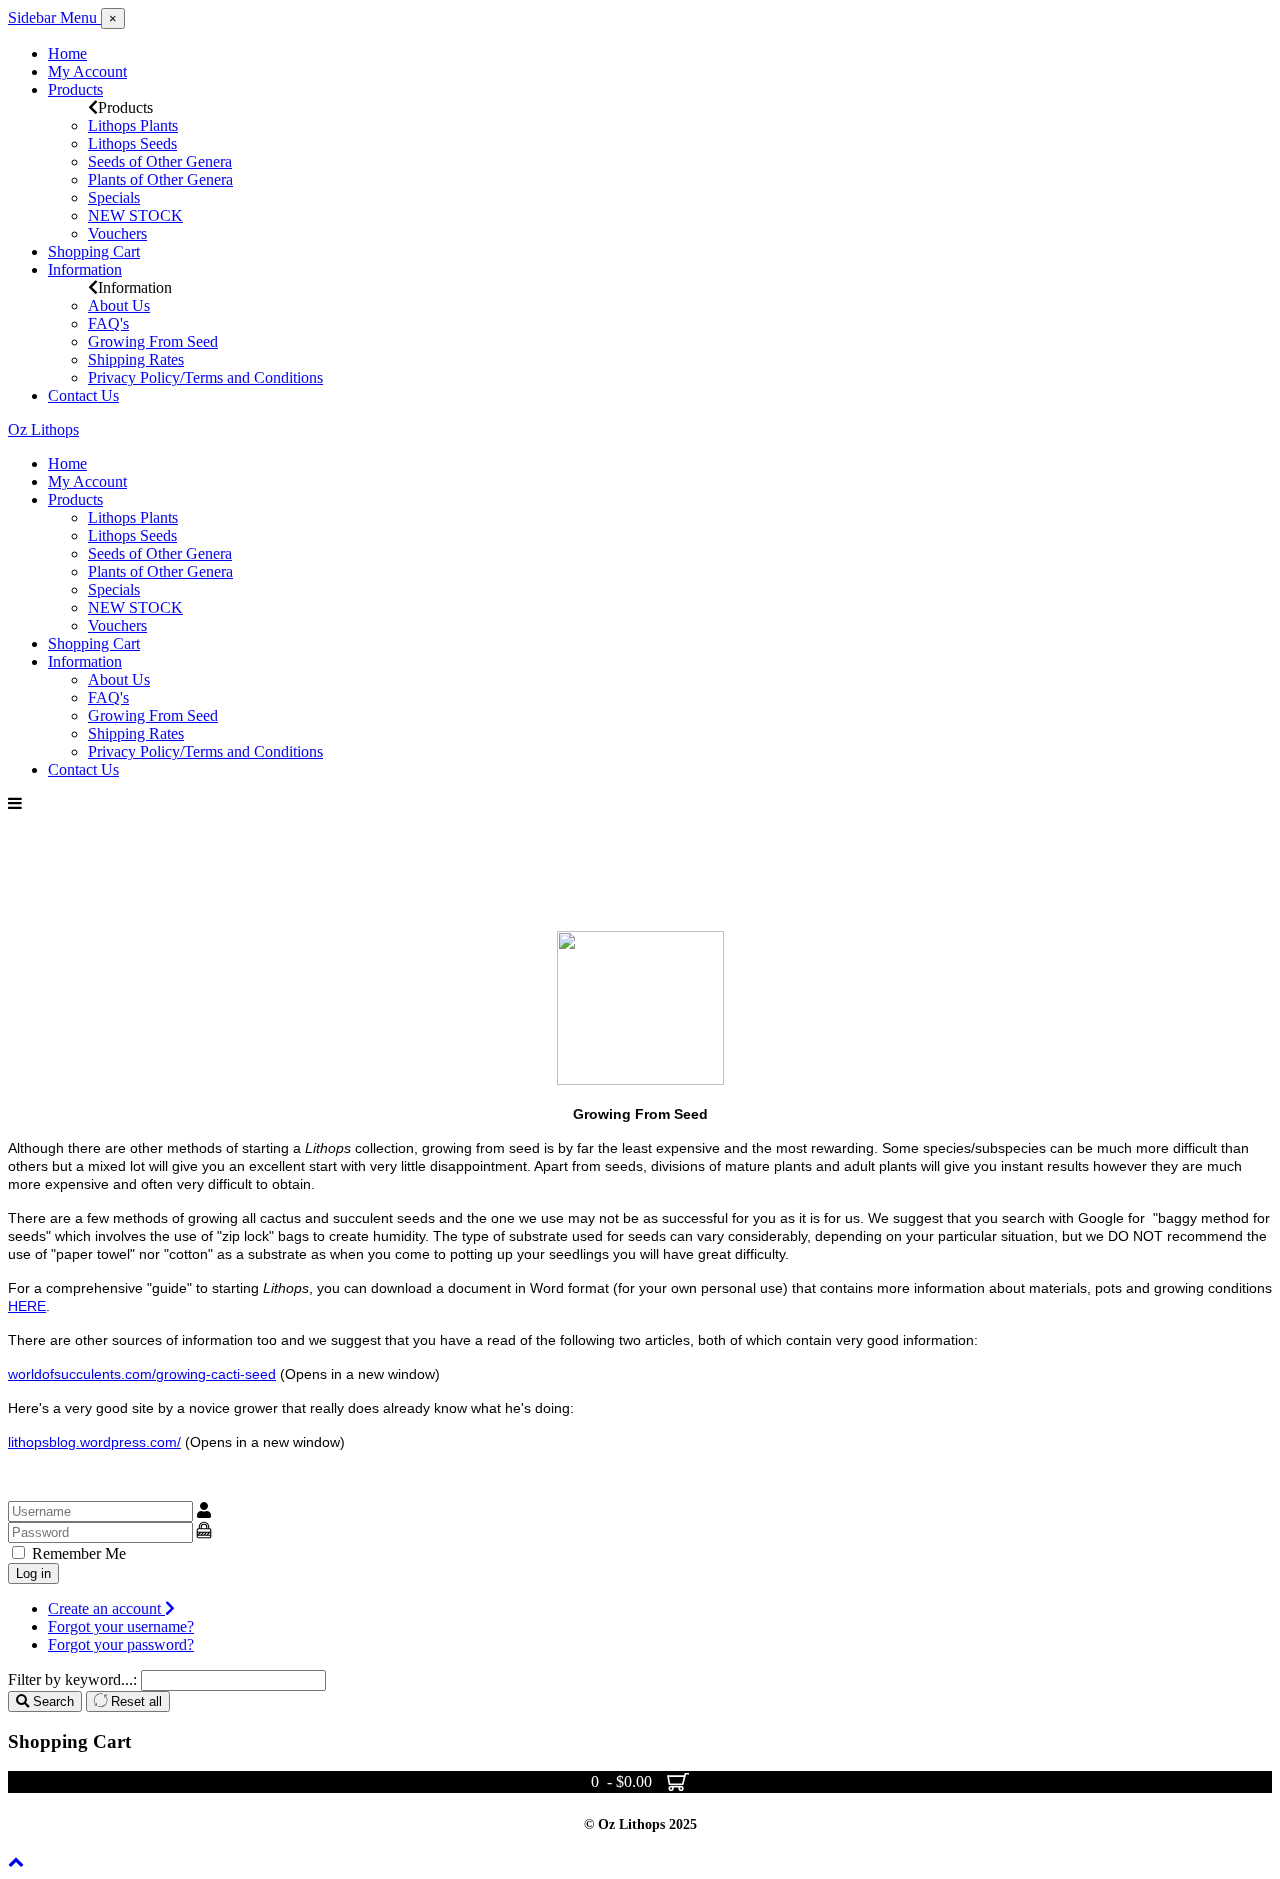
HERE (27, 1306)
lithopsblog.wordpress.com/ (94, 1442)
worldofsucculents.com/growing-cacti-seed (142, 1374)
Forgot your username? (121, 1626)
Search (51, 1701)
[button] (113, 18)
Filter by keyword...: (72, 1679)
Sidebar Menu (54, 17)
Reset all (134, 1701)
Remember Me (77, 1553)
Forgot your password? (121, 1644)
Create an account (106, 1608)
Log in (33, 1573)
